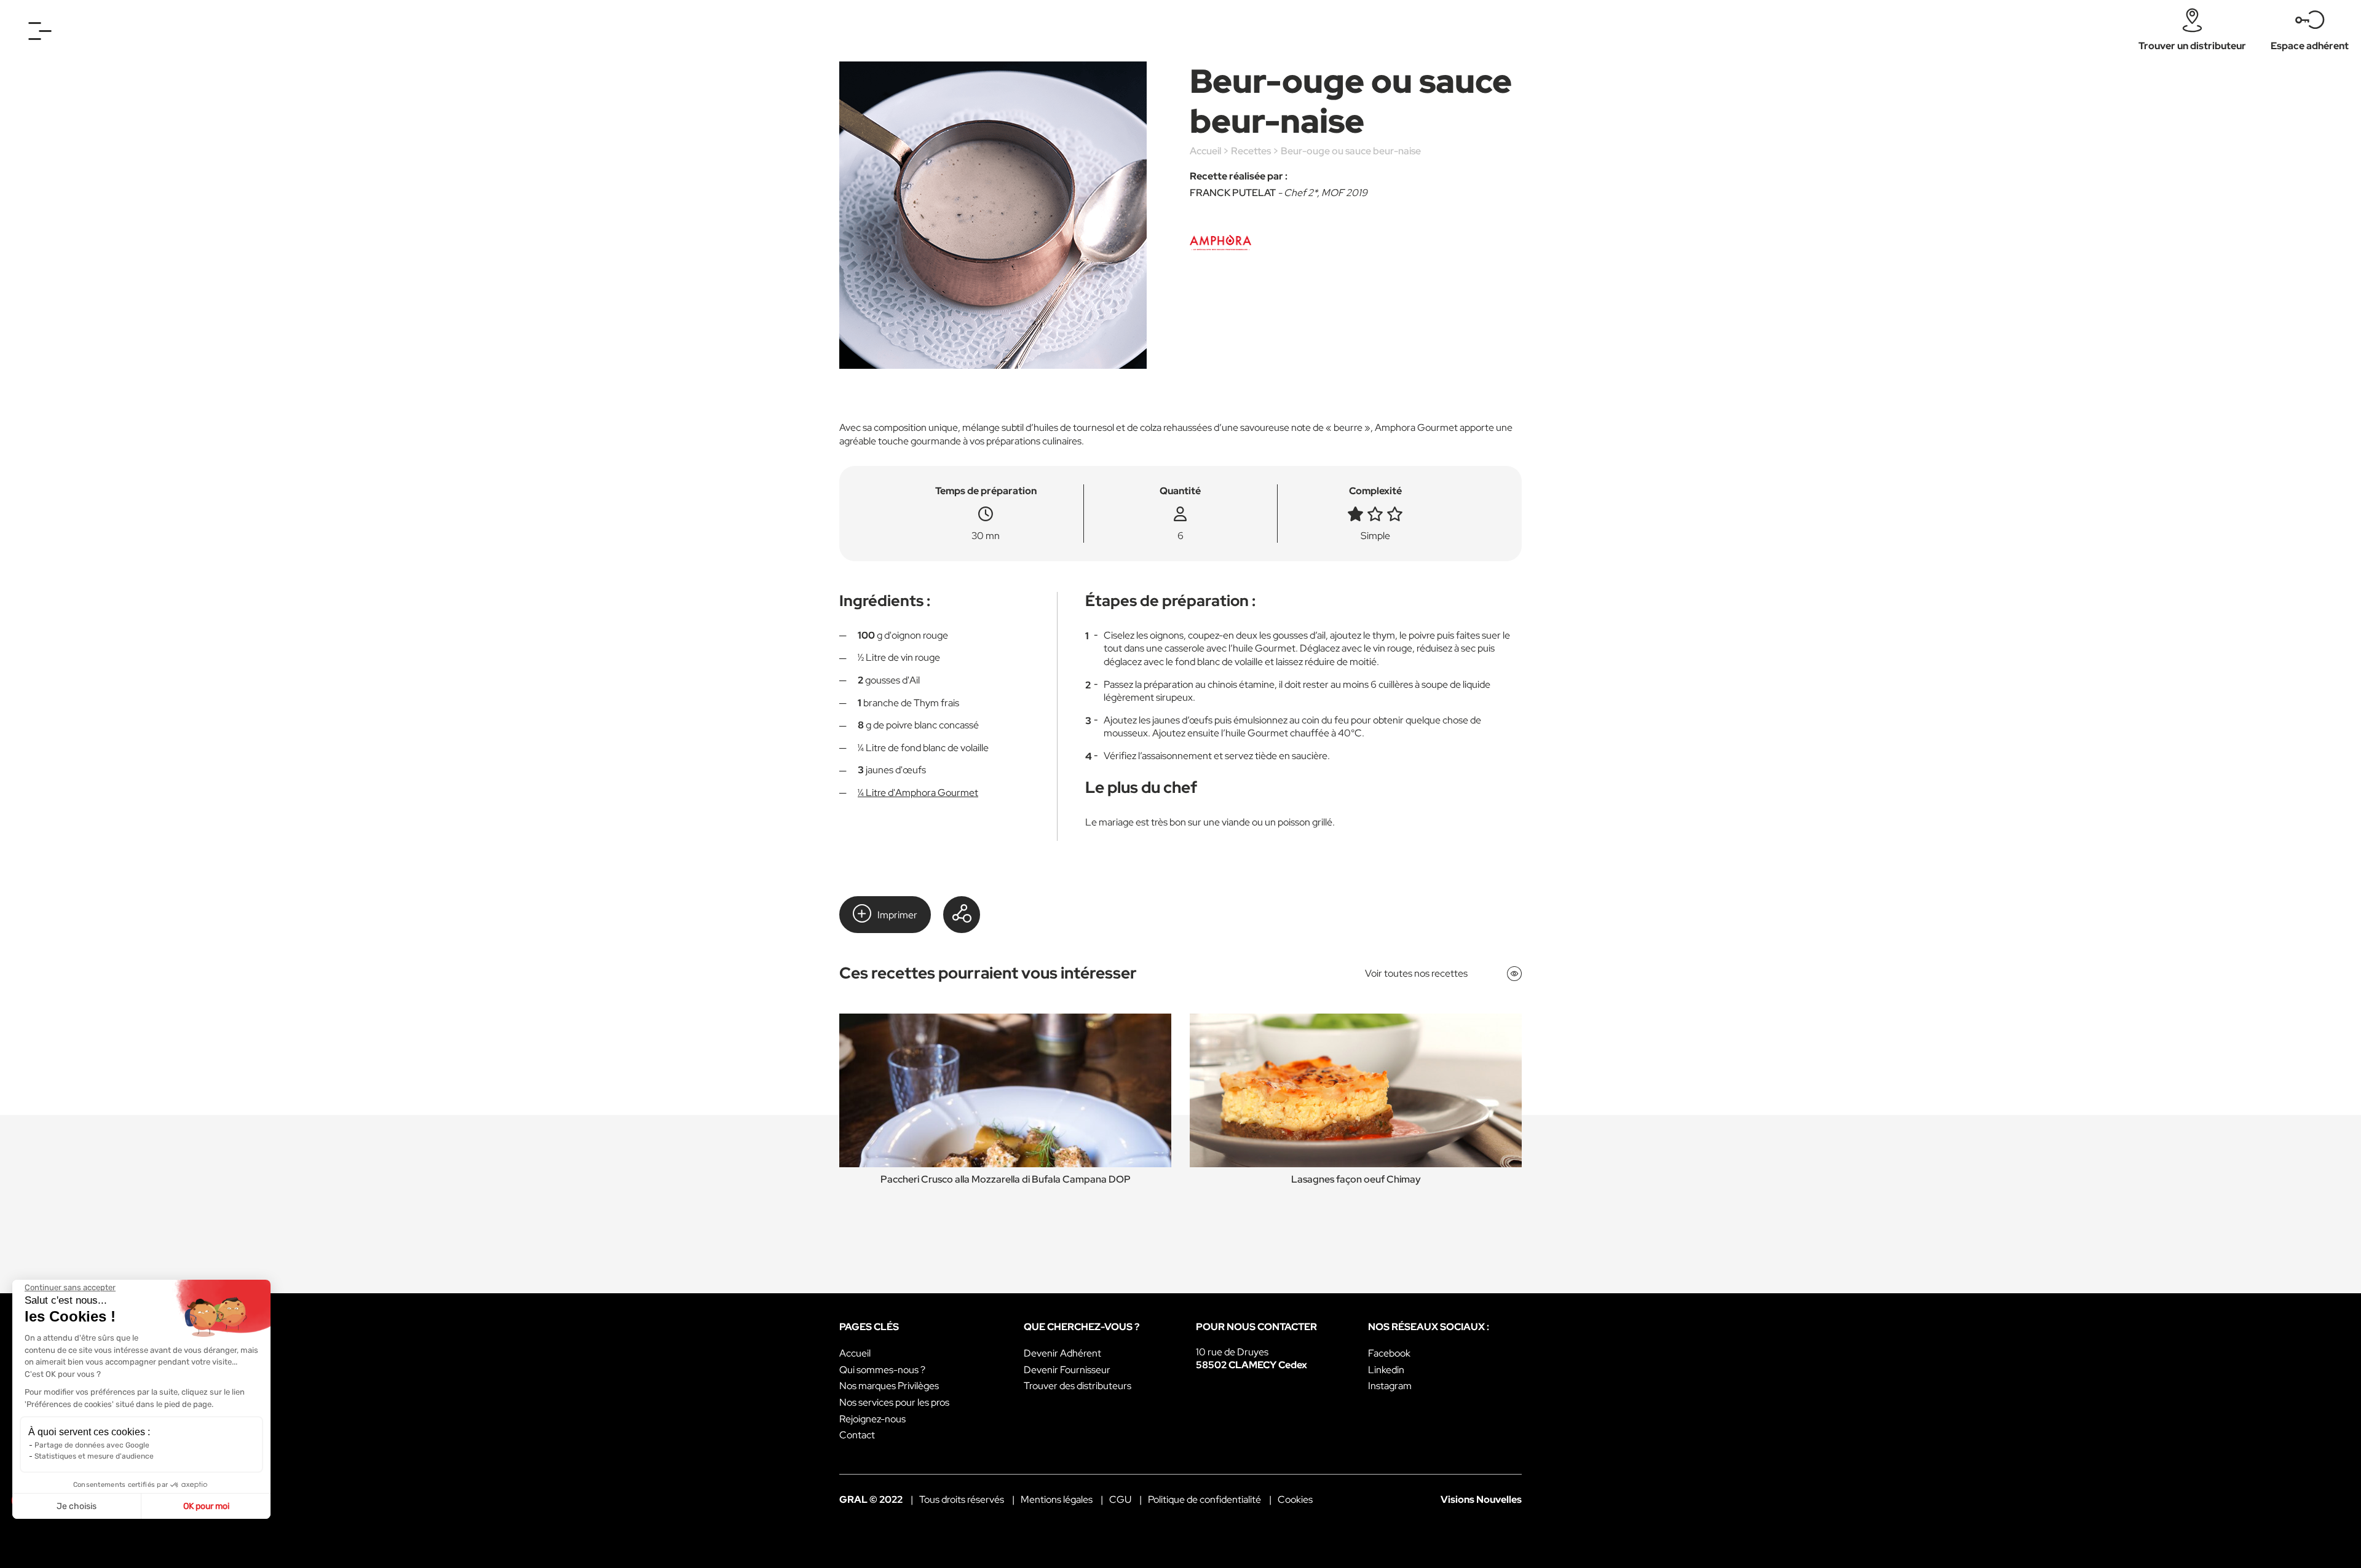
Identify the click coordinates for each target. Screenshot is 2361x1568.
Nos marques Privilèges (889, 1386)
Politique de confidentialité (1204, 1499)
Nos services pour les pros (894, 1402)
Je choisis (77, 1506)
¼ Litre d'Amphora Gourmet (918, 793)
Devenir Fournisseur (1067, 1370)
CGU (1120, 1499)
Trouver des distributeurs (1078, 1386)
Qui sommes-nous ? (882, 1370)
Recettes (1251, 151)
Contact (857, 1435)
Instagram (1390, 1386)
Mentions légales (1057, 1499)
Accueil (1205, 151)
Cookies (1295, 1499)
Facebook (1389, 1353)
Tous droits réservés (962, 1499)
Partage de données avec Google (92, 1445)
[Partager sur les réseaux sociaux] (962, 915)
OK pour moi (206, 1506)
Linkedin (1386, 1370)
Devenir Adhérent (1062, 1353)
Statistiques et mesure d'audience (94, 1456)
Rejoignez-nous (872, 1419)
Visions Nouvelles (1481, 1499)
